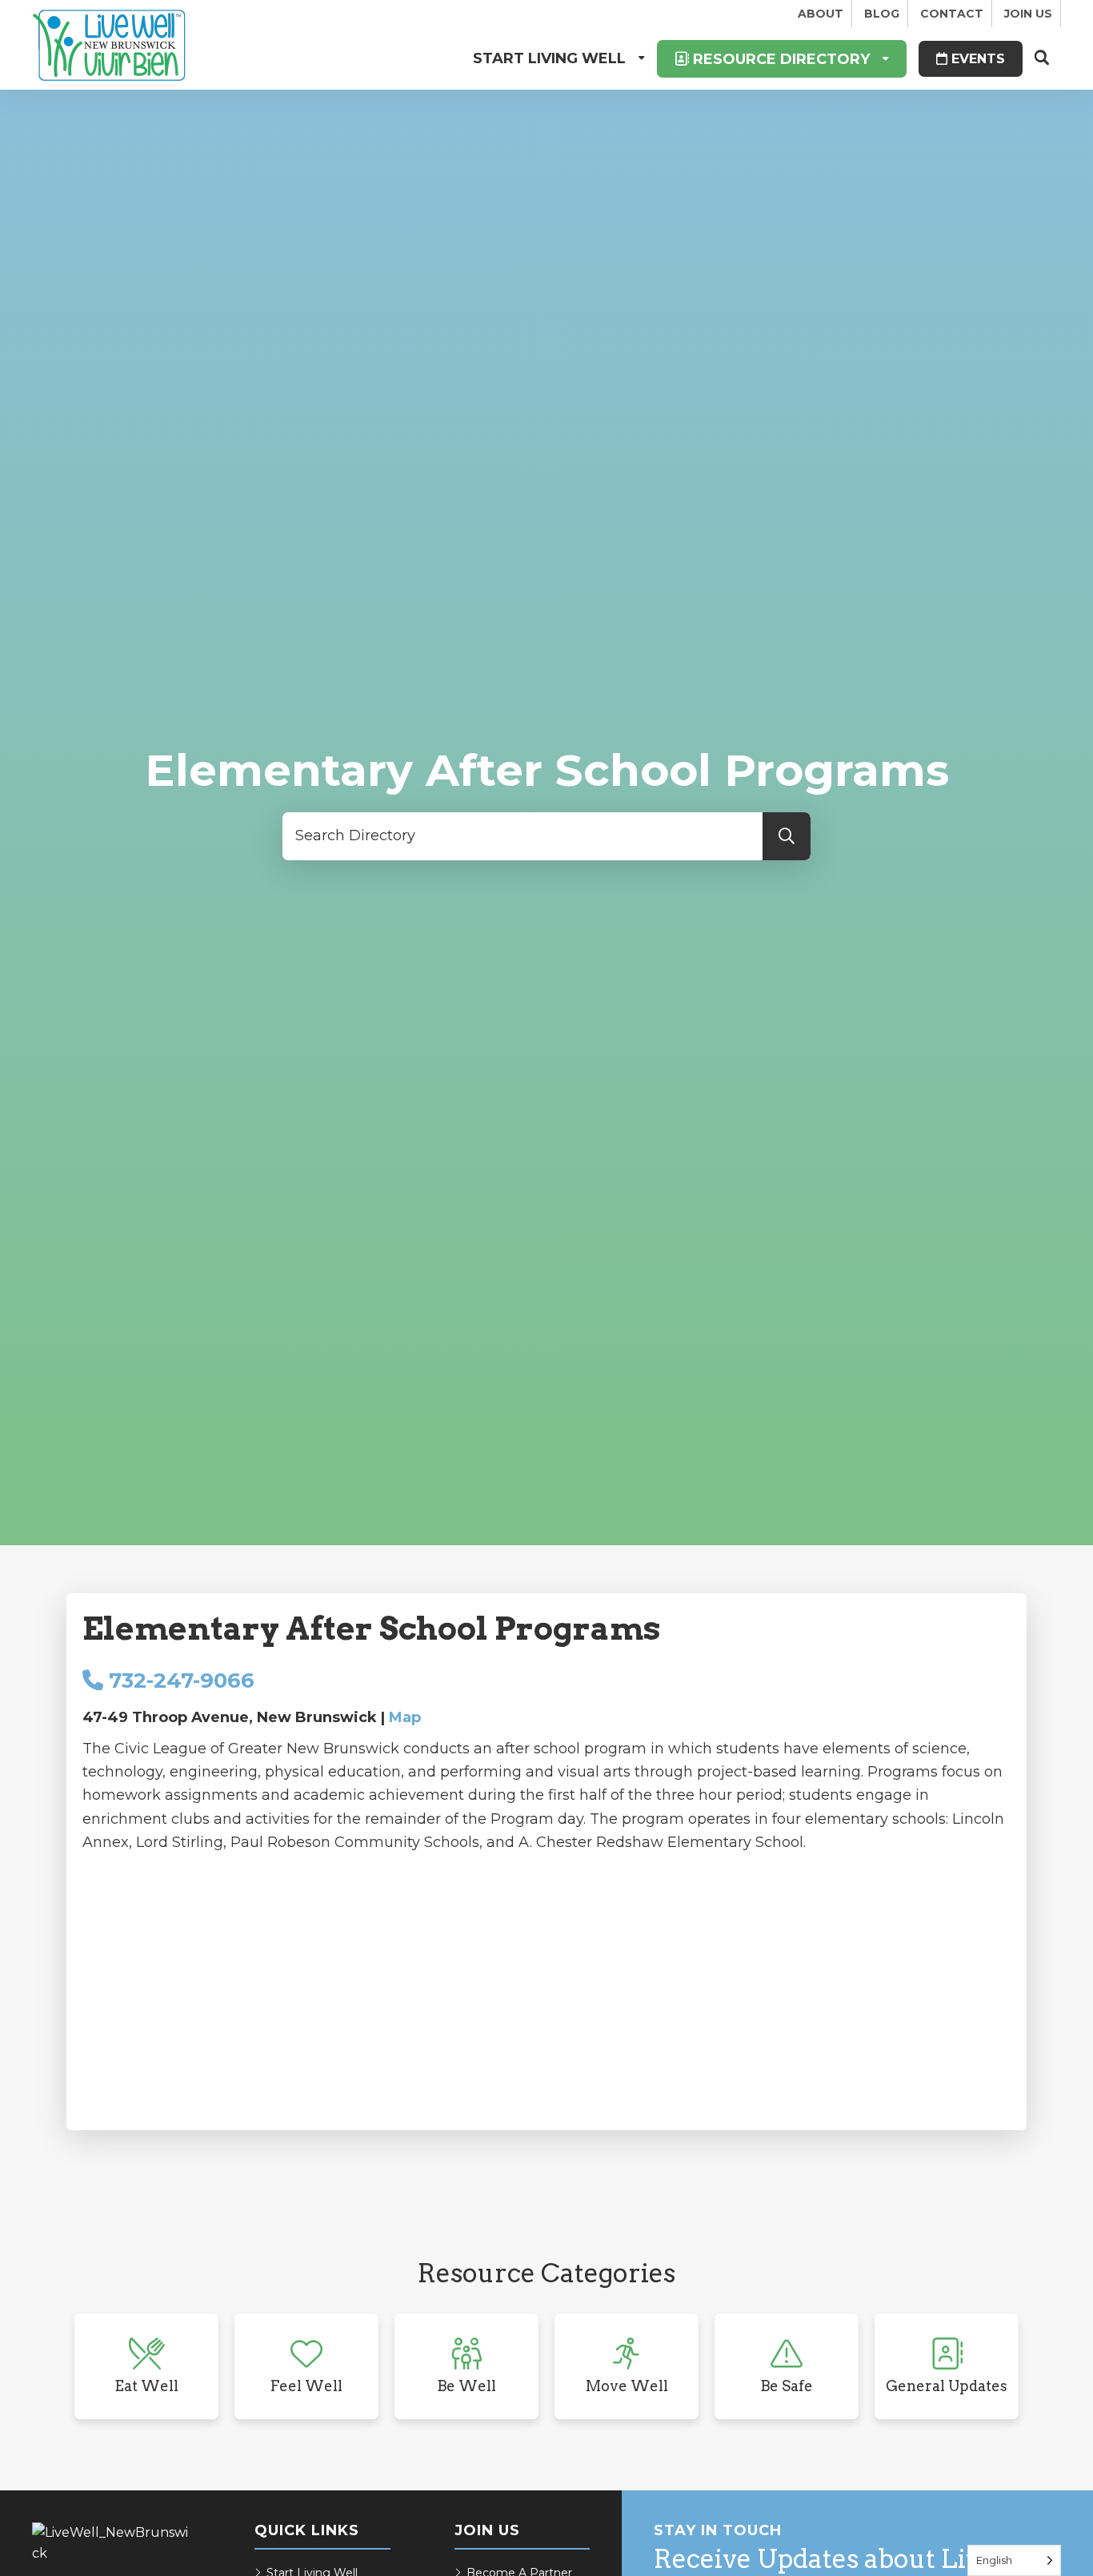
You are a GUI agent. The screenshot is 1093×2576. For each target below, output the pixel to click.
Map (405, 1717)
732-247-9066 (179, 1681)
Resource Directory (779, 59)
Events (976, 59)
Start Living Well (549, 58)
